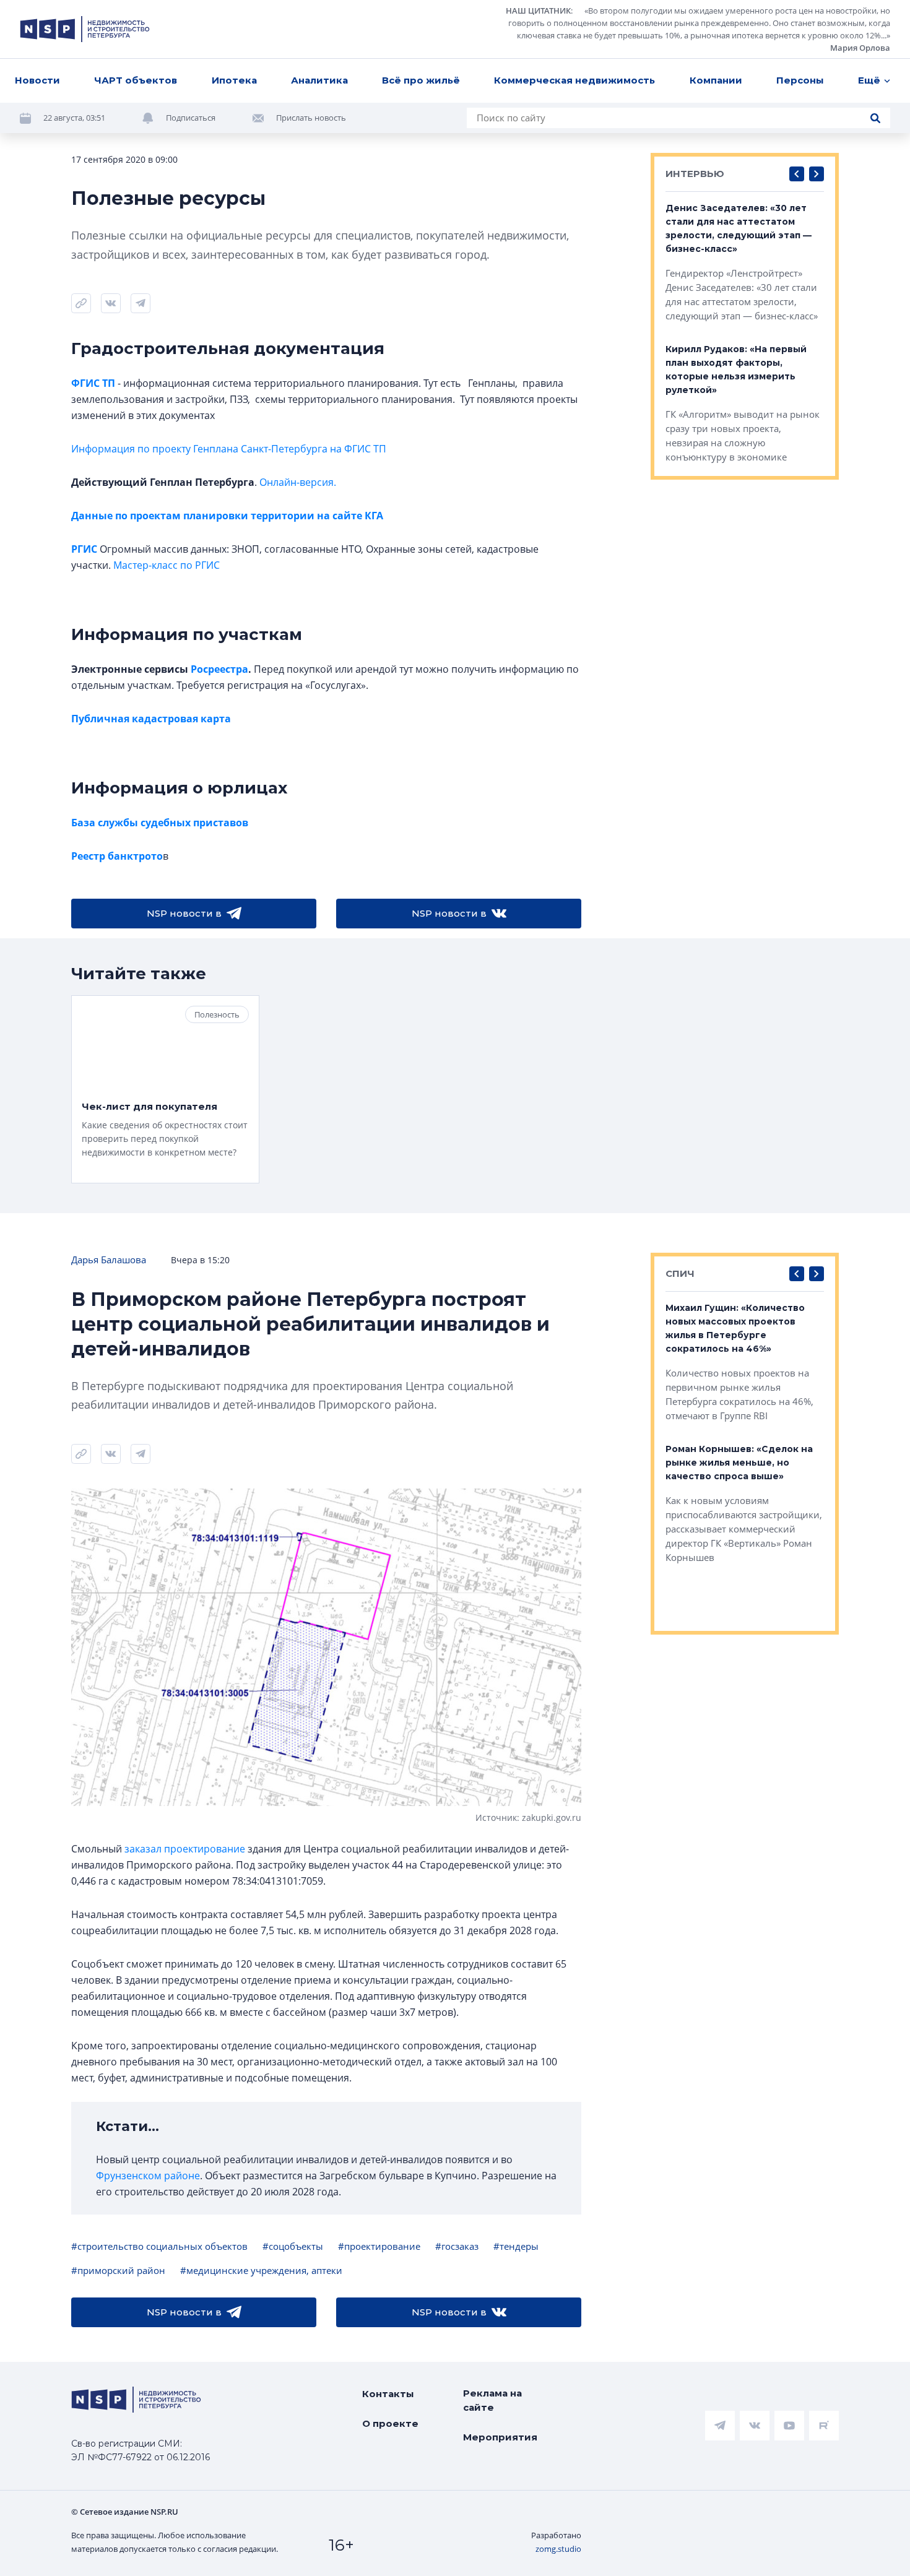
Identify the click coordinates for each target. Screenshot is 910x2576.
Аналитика (319, 80)
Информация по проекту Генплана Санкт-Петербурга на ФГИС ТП (229, 449)
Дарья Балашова (109, 1260)
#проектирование (379, 2246)
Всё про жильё (421, 80)
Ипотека (234, 80)
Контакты (388, 2394)
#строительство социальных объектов (159, 2246)
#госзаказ (457, 2246)
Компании (716, 80)
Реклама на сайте (492, 2400)
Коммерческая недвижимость (574, 80)
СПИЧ (680, 1273)
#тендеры (516, 2246)
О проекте (390, 2423)
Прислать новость (311, 118)
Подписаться (191, 118)
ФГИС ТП (93, 383)
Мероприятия (500, 2437)
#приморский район (118, 2270)
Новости (37, 80)
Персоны (800, 80)
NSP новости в (184, 913)
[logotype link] (85, 29)
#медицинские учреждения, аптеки (261, 2270)
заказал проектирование (185, 1849)
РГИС (84, 549)
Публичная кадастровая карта (151, 719)
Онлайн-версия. (298, 482)
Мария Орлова (860, 48)
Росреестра (219, 669)
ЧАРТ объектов (136, 80)
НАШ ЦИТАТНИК (538, 11)
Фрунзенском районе (148, 2176)
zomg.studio (558, 2549)
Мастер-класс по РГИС (167, 565)
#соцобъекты (293, 2246)
